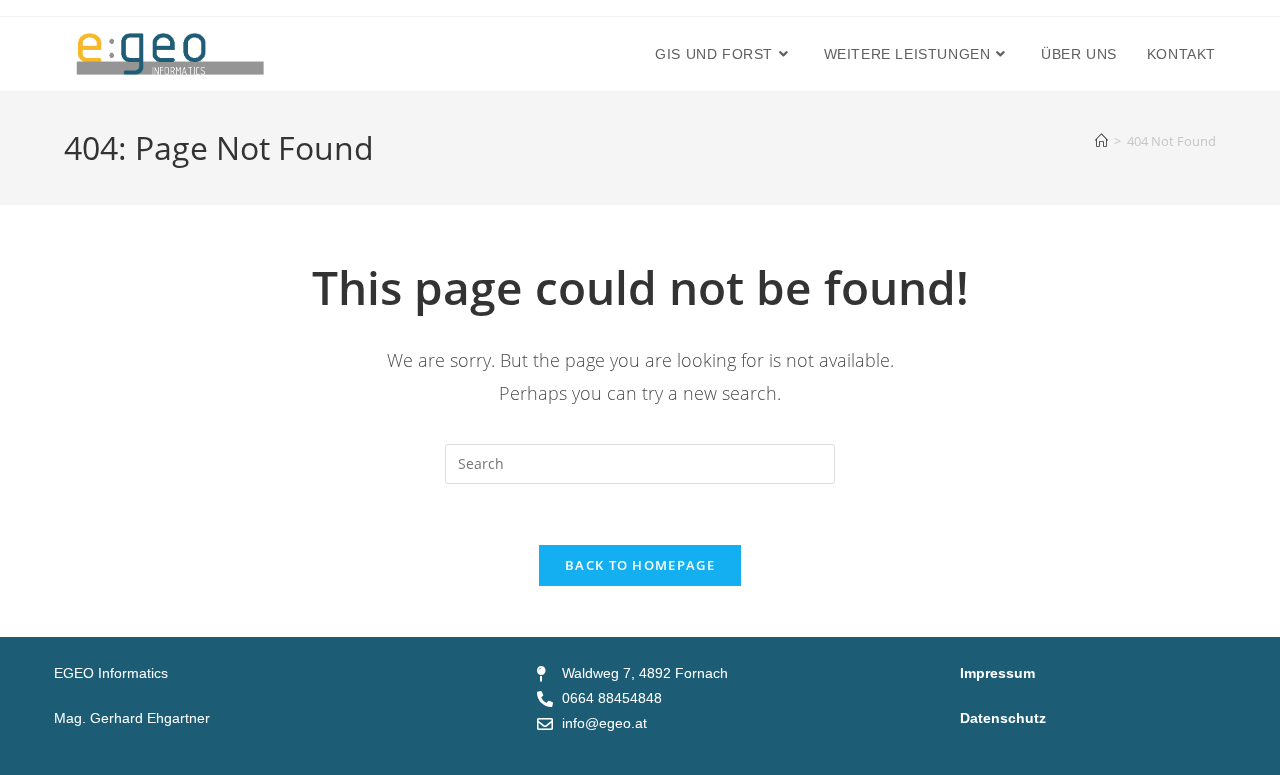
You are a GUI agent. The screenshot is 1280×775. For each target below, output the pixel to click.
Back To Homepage (640, 565)
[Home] (1101, 141)
